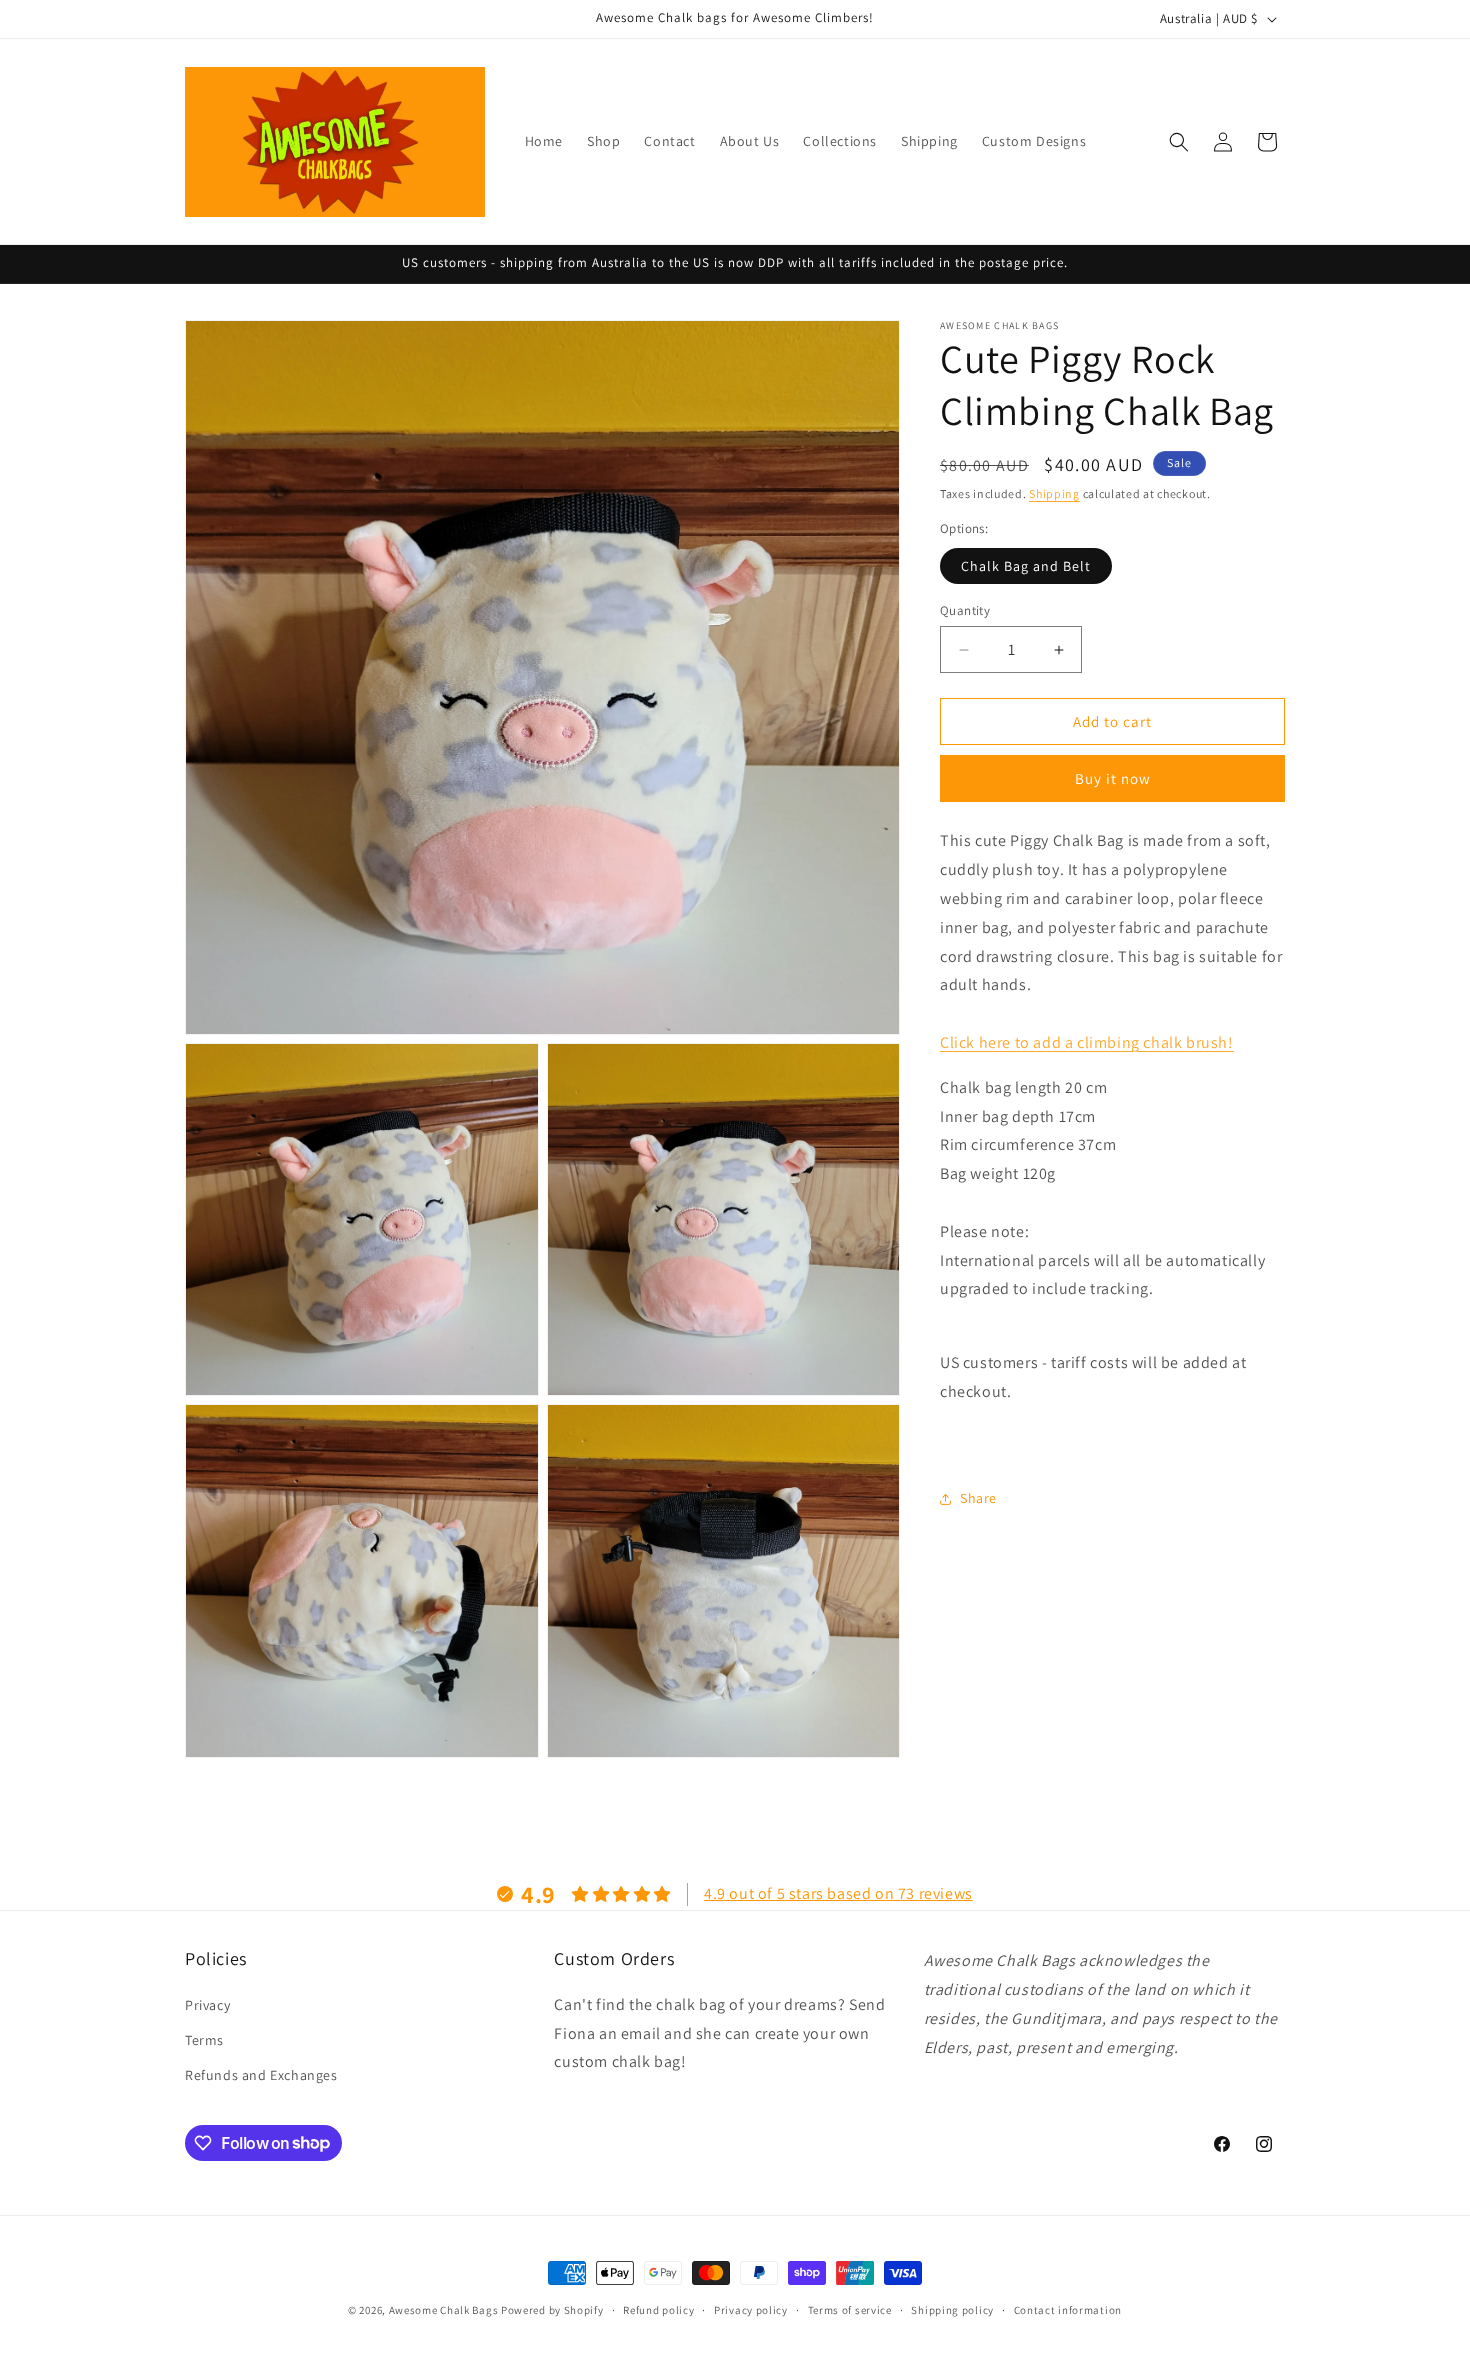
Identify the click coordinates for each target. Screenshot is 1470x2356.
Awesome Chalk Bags (444, 2310)
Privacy (207, 2004)
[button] (1179, 142)
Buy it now (1113, 779)
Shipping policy (952, 2309)
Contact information (1068, 2309)
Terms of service (850, 2309)
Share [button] (978, 1498)
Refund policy (658, 2309)
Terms (204, 2039)
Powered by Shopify (552, 2310)
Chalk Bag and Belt (1026, 566)
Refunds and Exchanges (261, 2074)
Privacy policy (751, 2309)
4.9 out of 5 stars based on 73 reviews (838, 1892)
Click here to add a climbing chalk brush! (1087, 1042)
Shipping (1054, 493)
